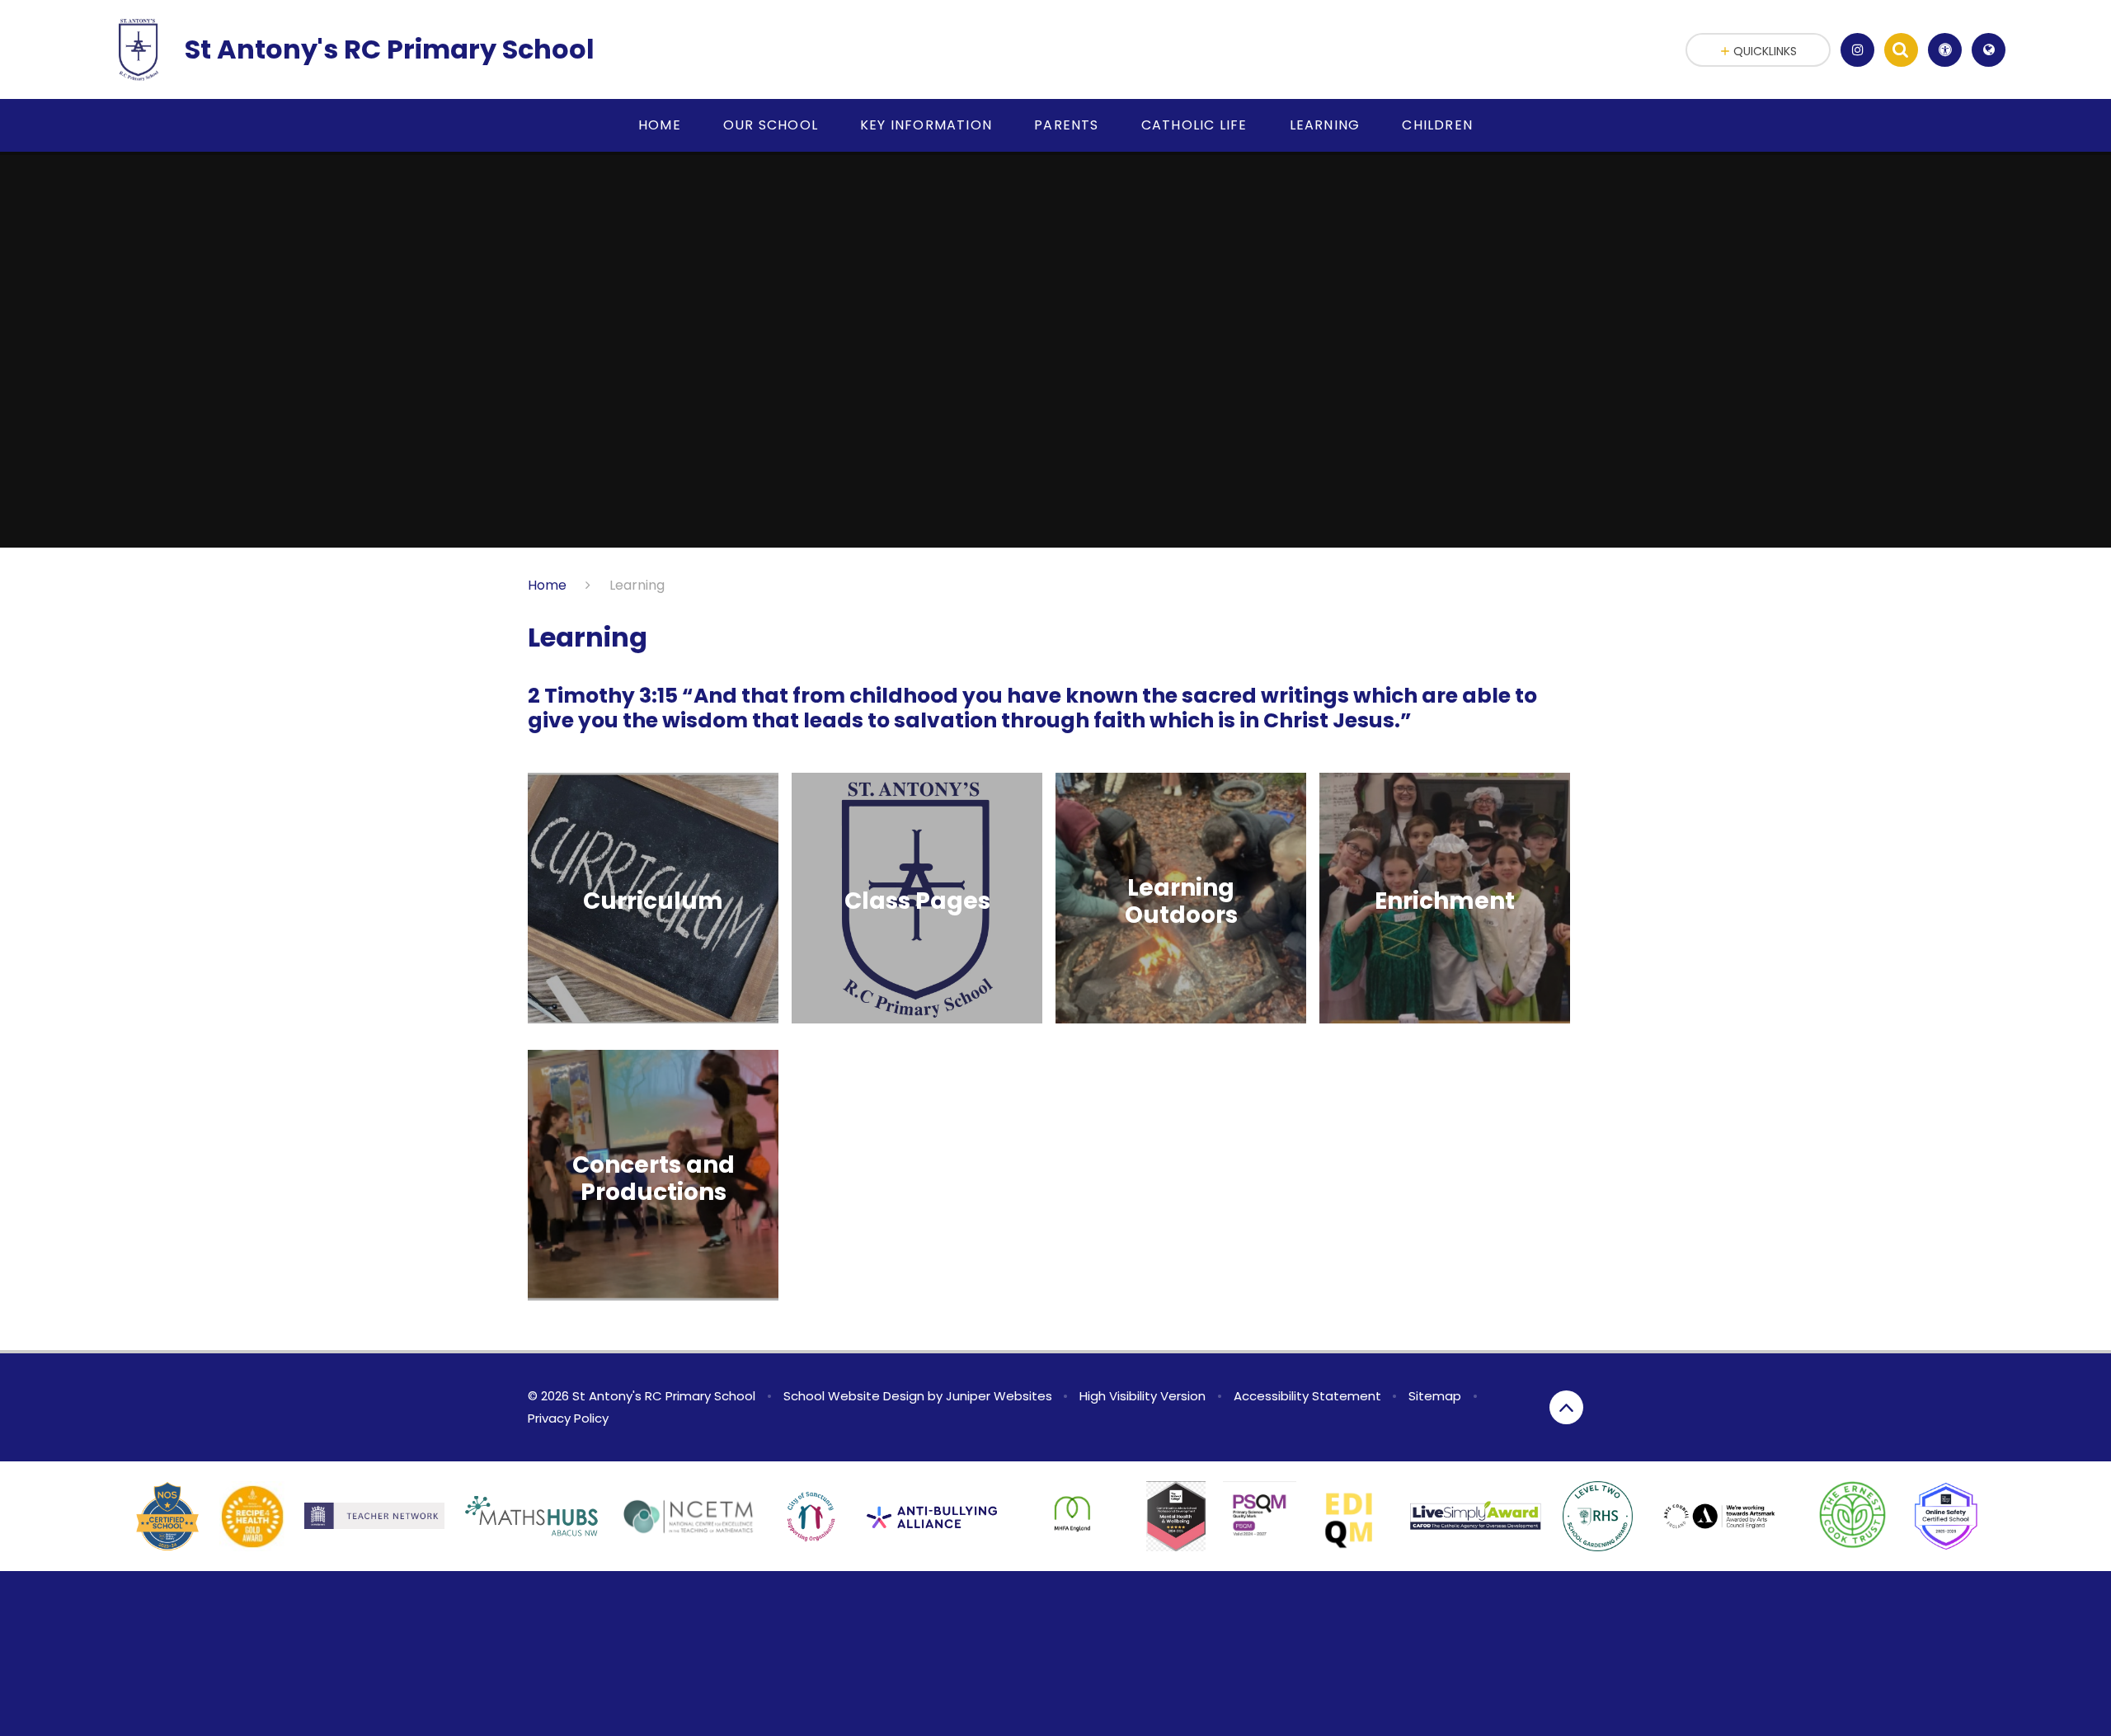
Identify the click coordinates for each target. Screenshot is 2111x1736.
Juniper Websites (999, 1396)
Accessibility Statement (1307, 1396)
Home (547, 585)
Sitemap (1435, 1396)
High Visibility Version (1142, 1396)
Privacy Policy (568, 1418)
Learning (637, 585)
